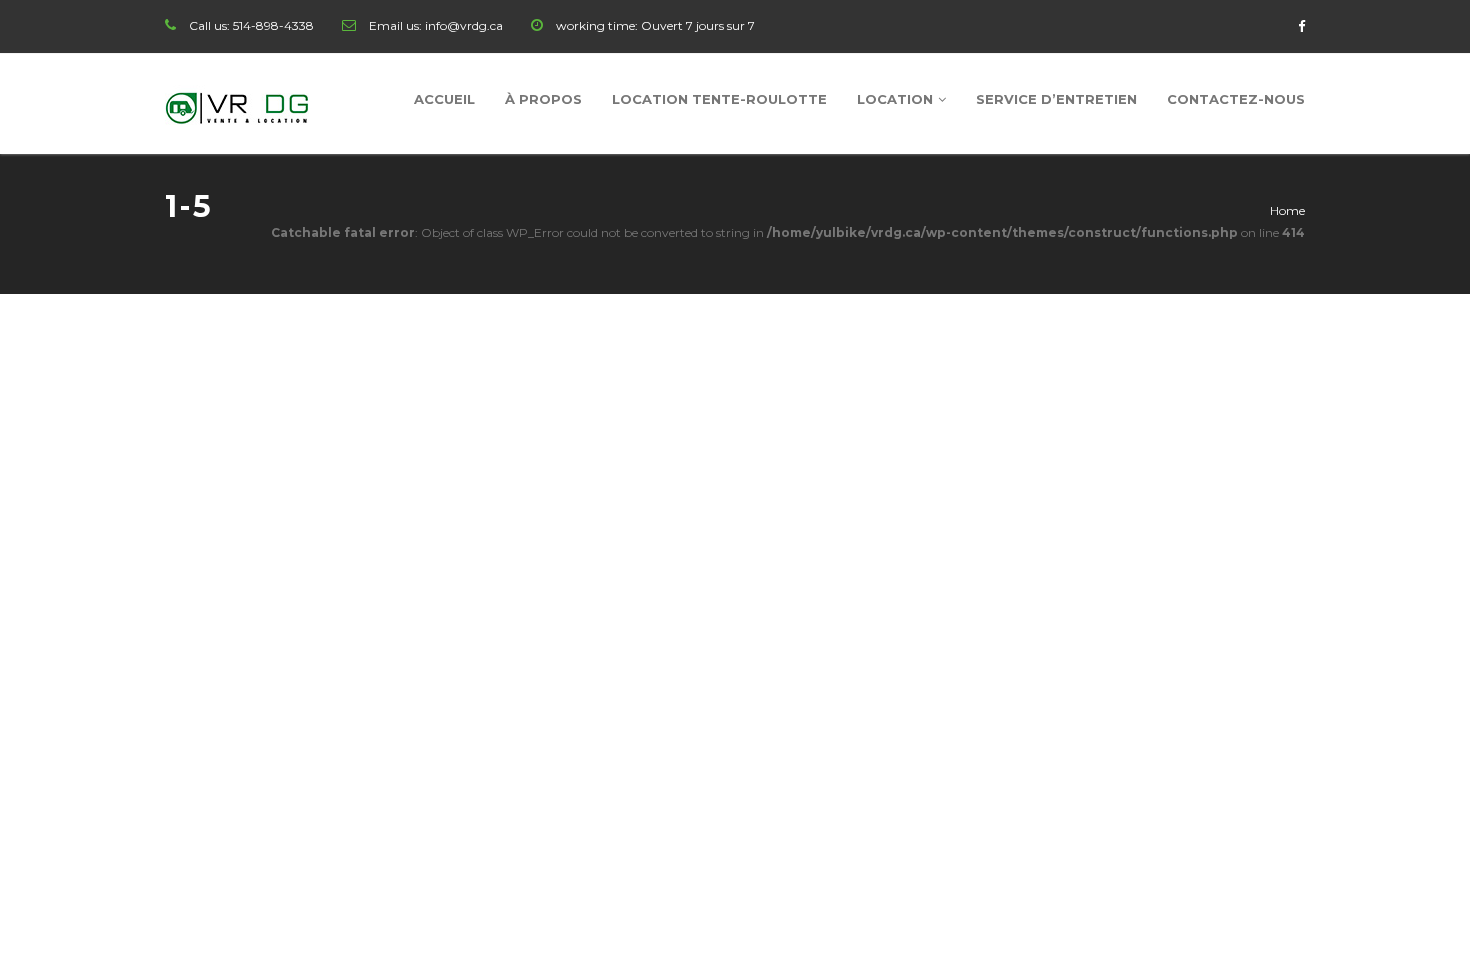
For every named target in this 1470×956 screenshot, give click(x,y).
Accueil (444, 99)
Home (1287, 210)
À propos (543, 99)
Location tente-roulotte (719, 99)
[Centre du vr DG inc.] (238, 104)
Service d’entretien (1056, 99)
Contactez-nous (1236, 99)
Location (895, 99)
